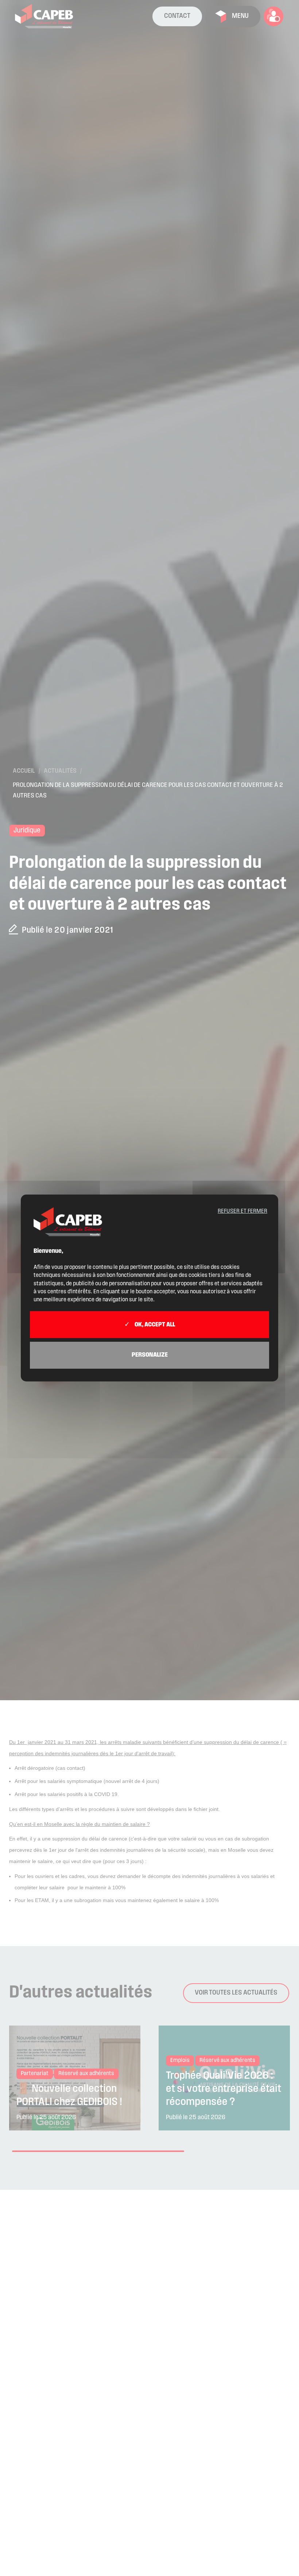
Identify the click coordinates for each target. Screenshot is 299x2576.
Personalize (150, 1355)
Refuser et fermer (242, 1211)
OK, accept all (154, 1325)
